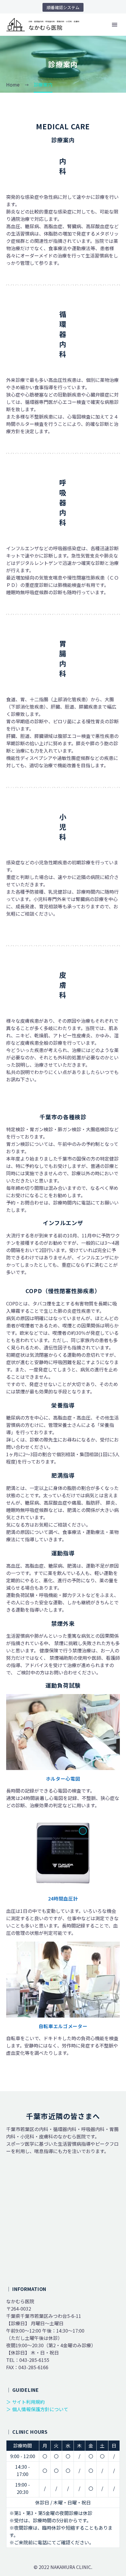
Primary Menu (115, 25)
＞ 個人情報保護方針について (37, 2409)
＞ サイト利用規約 (25, 2402)
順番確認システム (63, 7)
